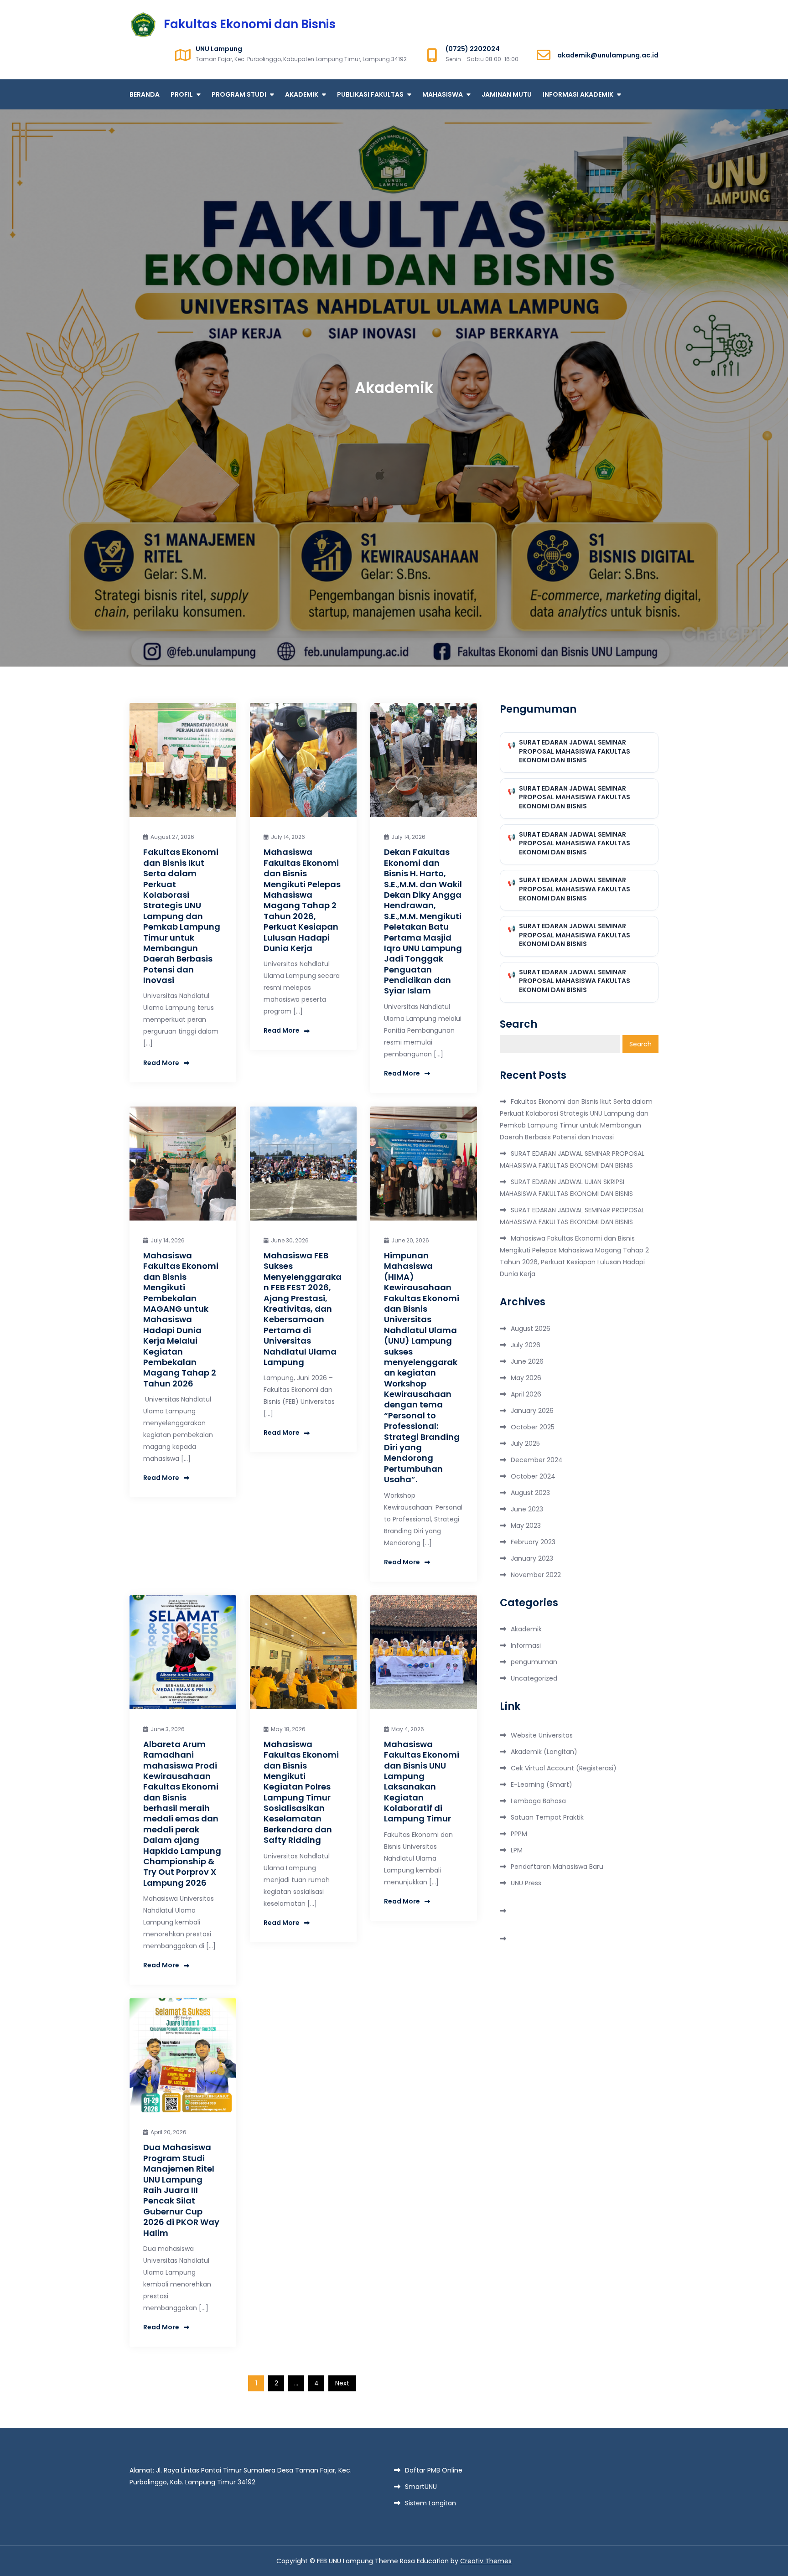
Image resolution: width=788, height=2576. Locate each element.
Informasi (526, 1645)
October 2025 (533, 1427)
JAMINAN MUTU (507, 94)
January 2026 (532, 1411)
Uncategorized (534, 1678)
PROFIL (182, 94)
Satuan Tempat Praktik (547, 1817)
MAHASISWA (443, 94)
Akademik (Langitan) (544, 1752)
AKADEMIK (302, 94)
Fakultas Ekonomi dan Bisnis (250, 24)
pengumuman (534, 1662)
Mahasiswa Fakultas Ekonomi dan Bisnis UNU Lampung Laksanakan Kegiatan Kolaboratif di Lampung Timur (422, 1782)
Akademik (526, 1629)
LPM (517, 1850)
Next (342, 2383)
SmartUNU (421, 2487)
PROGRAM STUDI (239, 94)
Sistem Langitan (430, 2503)
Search (518, 1024)
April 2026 (526, 1394)
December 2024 (537, 1460)
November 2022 (536, 1575)
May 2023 (526, 1526)
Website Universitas (542, 1735)
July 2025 (525, 1443)
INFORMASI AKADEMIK (578, 94)
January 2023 (532, 1558)
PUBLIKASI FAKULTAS (370, 94)
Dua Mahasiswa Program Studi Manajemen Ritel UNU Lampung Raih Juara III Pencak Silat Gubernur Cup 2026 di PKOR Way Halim (181, 2190)
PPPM (519, 1834)
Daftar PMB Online (434, 2470)
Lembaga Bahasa (538, 1801)
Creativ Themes (486, 2561)
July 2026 (526, 1345)
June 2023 (527, 1509)
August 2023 (530, 1493)
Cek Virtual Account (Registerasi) (564, 1768)
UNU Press (526, 1883)
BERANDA (145, 94)
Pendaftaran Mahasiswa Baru (557, 1867)
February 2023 (533, 1542)
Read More (161, 1063)
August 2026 (531, 1329)
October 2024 (533, 1476)
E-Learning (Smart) (542, 1785)
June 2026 (527, 1361)
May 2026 (526, 1378)
